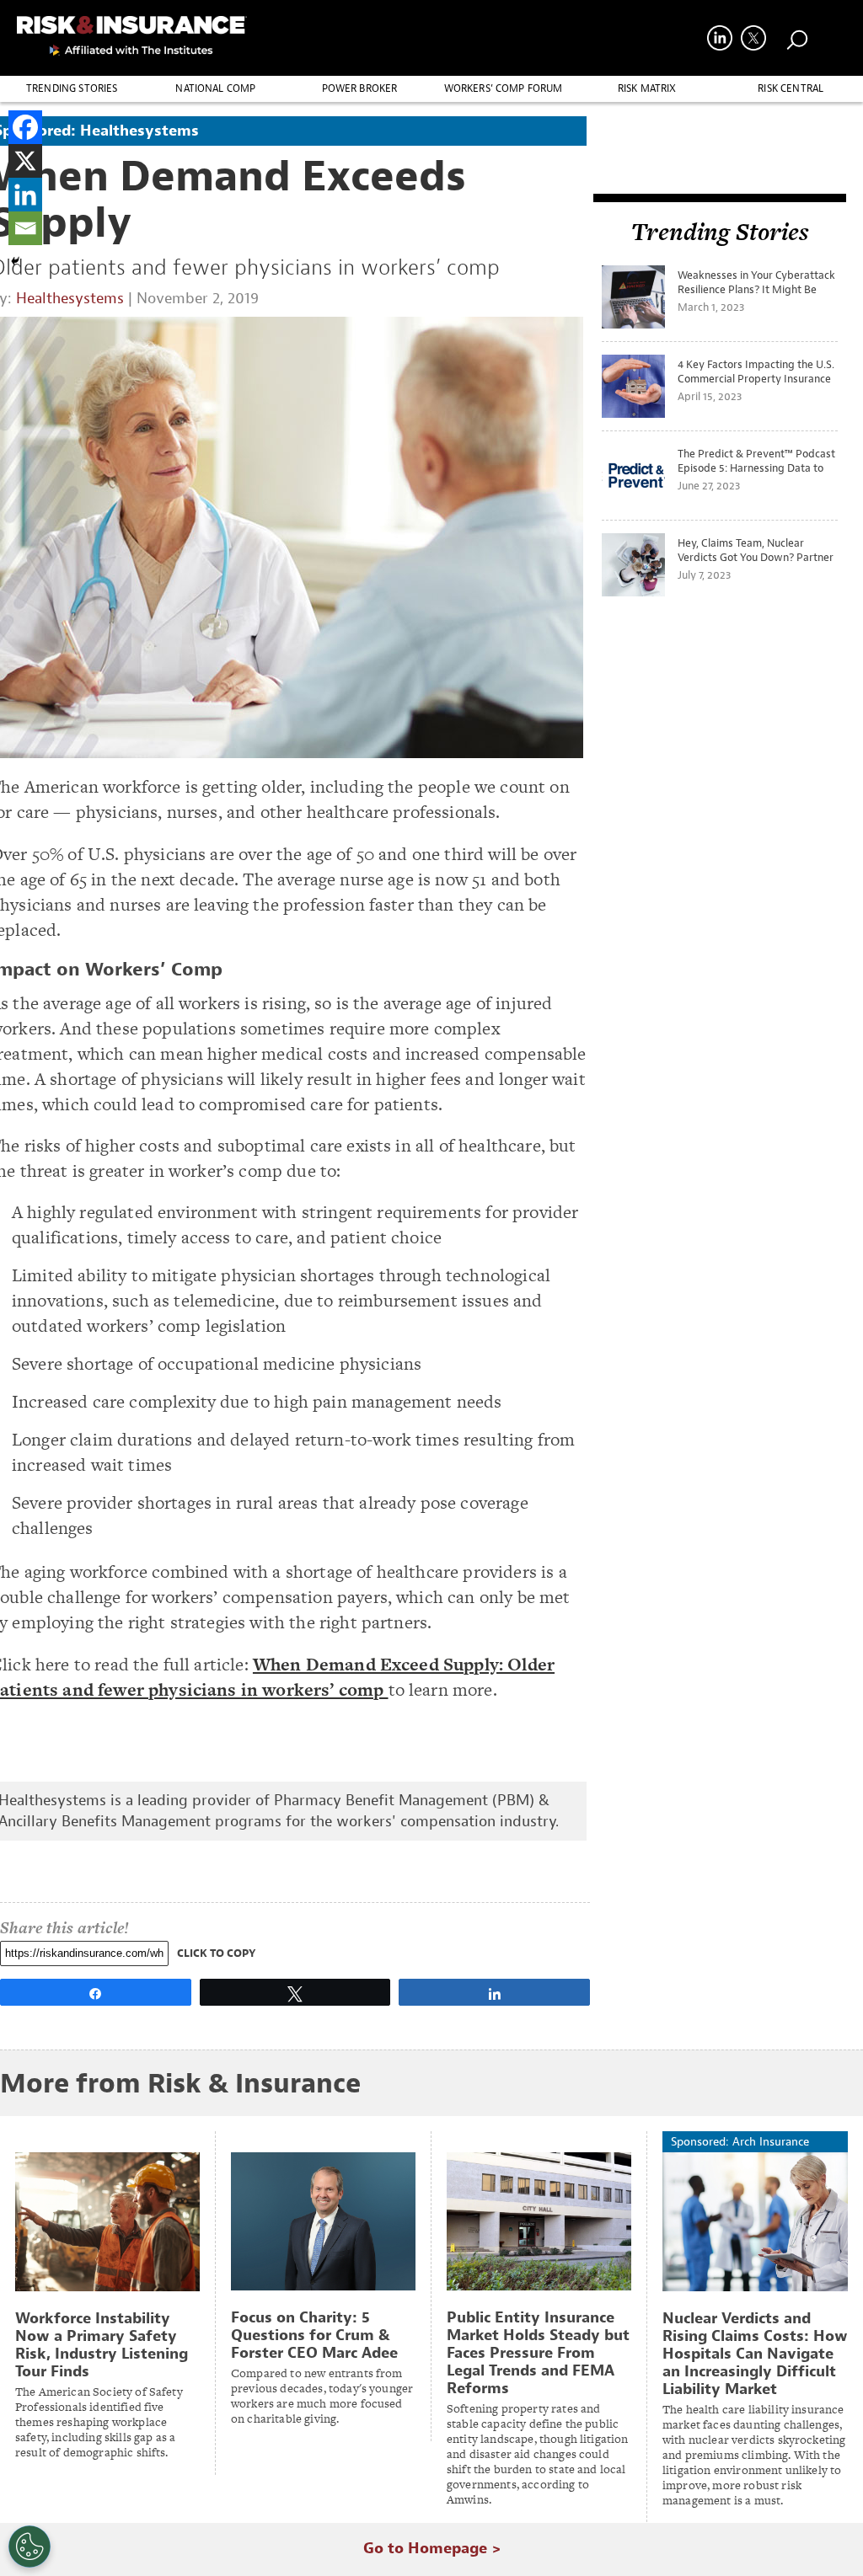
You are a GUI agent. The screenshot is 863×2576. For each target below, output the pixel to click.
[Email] (25, 228)
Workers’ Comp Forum (504, 88)
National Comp (215, 88)
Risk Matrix (647, 88)
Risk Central (791, 88)
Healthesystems (70, 299)
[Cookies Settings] (29, 2547)
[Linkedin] (25, 195)
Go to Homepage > (432, 2549)
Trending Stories (72, 88)
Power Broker (360, 88)
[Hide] (15, 261)
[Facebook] (25, 127)
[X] (25, 161)
